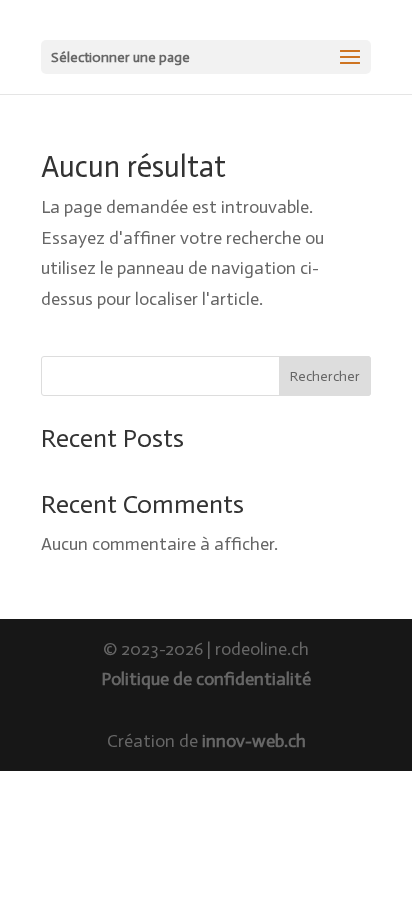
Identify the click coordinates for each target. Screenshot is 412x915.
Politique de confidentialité (206, 679)
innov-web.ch (254, 741)
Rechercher (325, 376)
